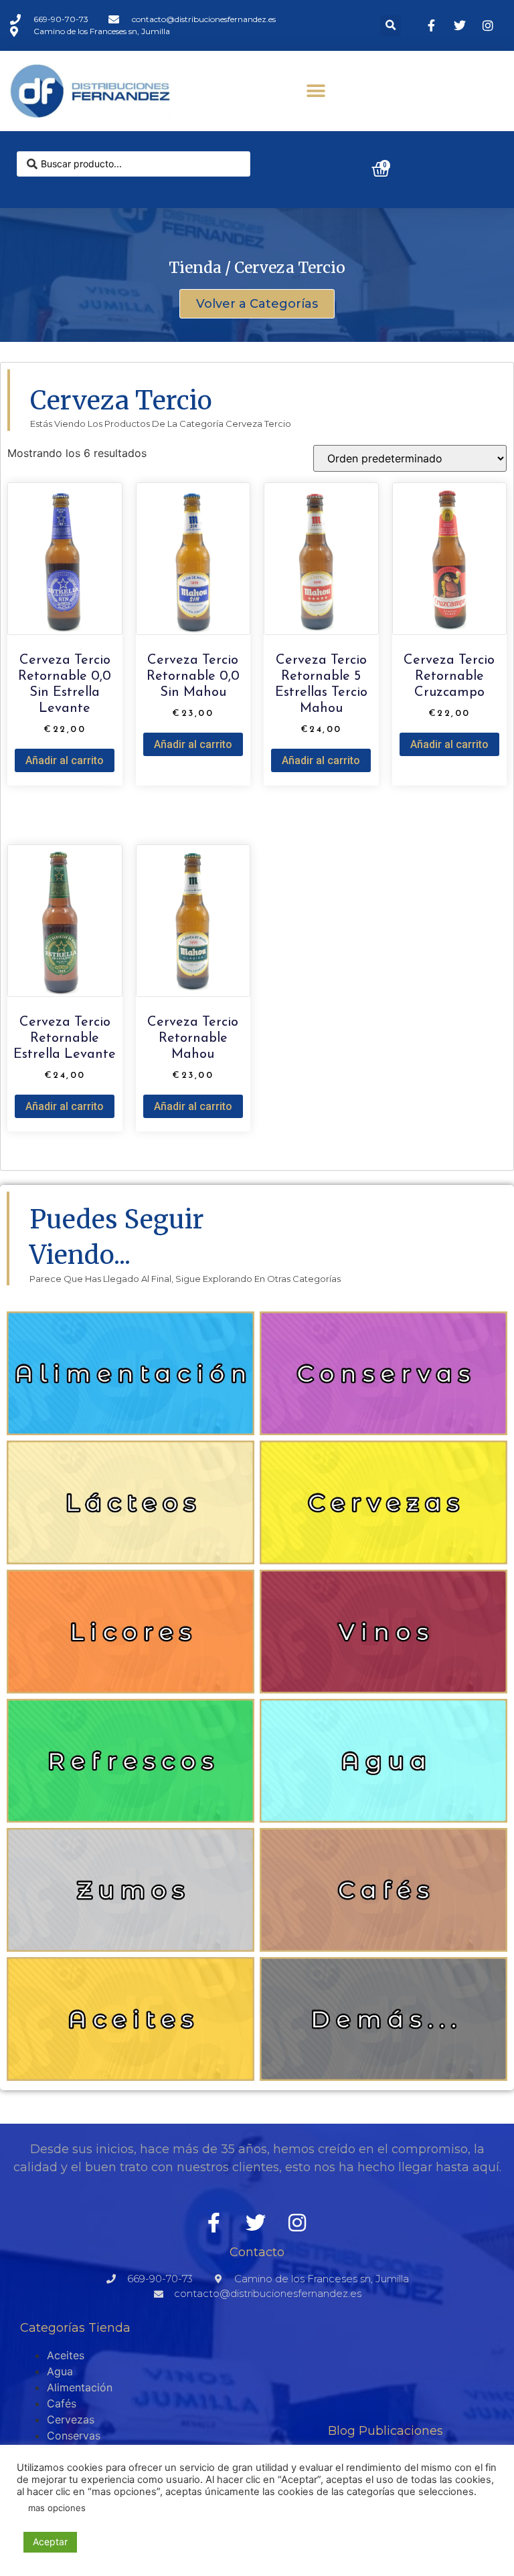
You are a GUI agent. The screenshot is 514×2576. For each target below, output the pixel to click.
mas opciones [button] (57, 2508)
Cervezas (71, 2419)
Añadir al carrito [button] (65, 760)
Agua (60, 2371)
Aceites (66, 2355)
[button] (391, 26)
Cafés (62, 2403)
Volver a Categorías (257, 304)
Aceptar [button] (50, 2542)
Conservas (74, 2435)
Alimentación (80, 2387)
